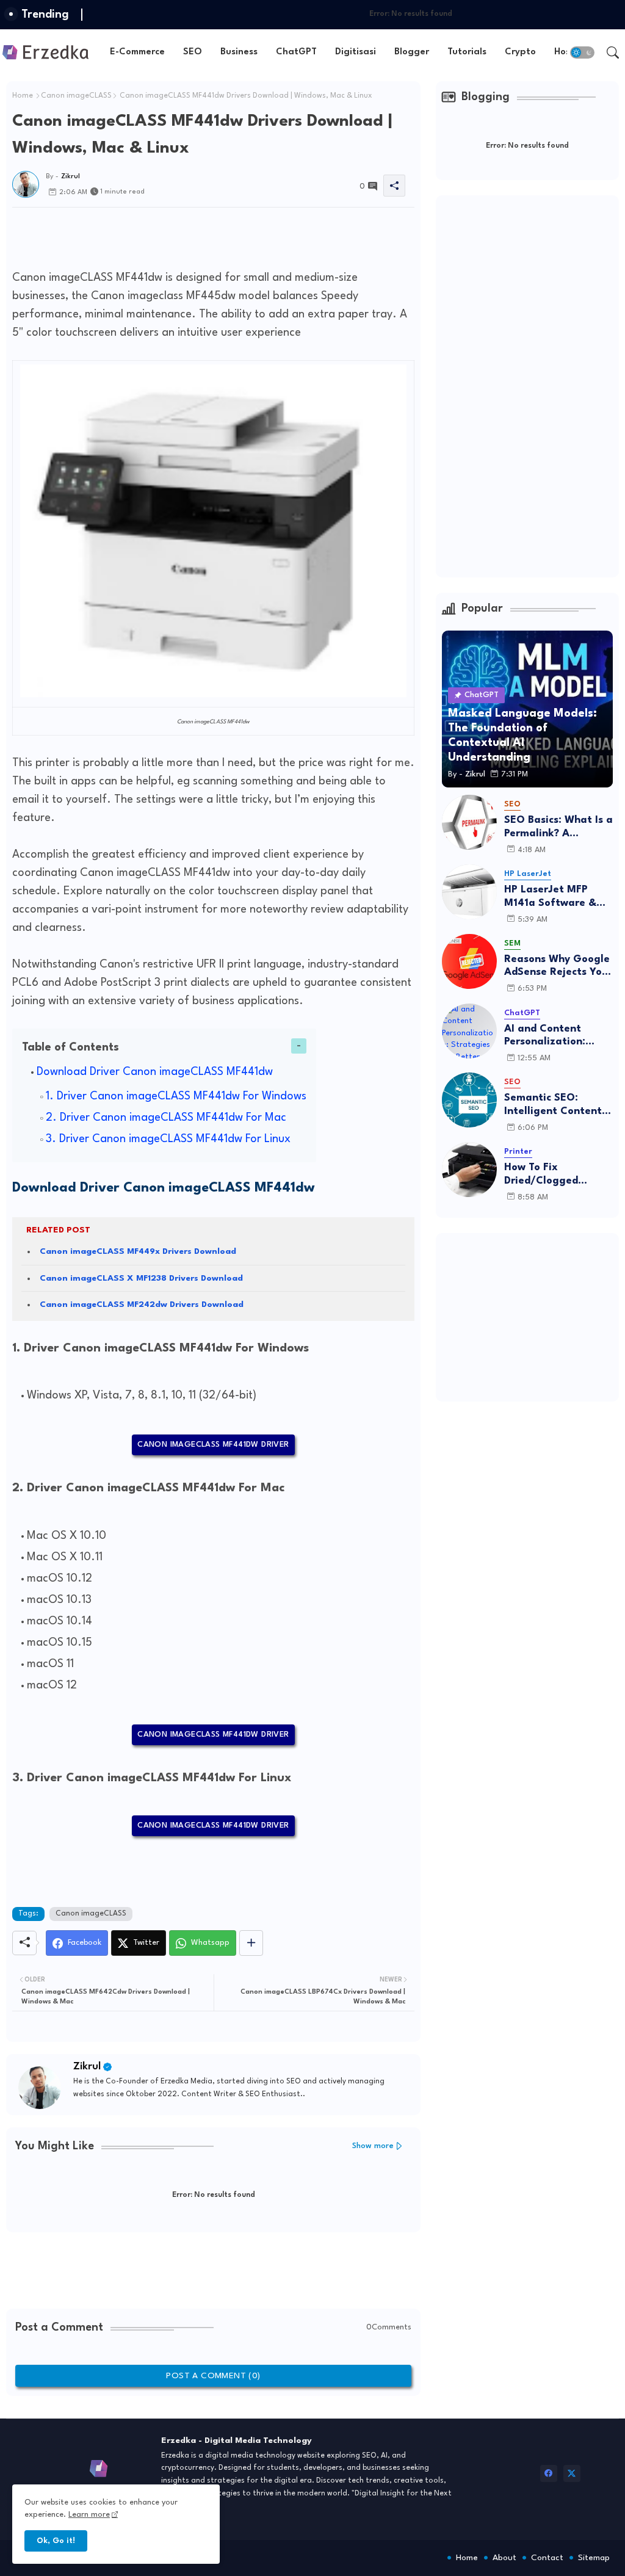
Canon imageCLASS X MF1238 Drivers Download (141, 1278)
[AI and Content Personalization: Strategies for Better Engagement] (469, 1031)
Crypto (520, 52)
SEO (193, 52)
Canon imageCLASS (76, 96)
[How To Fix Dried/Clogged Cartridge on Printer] (469, 1170)
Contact (547, 2558)
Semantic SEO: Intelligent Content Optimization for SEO (553, 1105)
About (504, 2558)
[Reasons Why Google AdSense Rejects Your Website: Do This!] (469, 961)
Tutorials (467, 52)
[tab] (137, 52)
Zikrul (87, 2067)
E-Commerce (137, 52)
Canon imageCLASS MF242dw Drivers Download (142, 1304)
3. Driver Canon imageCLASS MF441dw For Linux (168, 1139)
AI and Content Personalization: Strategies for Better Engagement (558, 1036)
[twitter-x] (572, 2473)
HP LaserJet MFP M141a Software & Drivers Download (550, 897)
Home (23, 96)
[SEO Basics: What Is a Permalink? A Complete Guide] (469, 822)
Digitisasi (356, 52)
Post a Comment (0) (213, 2376)
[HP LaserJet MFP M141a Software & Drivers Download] (469, 892)
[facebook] (549, 2473)
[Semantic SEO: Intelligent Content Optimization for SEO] (469, 1100)
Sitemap (594, 2558)
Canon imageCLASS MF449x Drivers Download (138, 1251)
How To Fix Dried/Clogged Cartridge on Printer (555, 1175)
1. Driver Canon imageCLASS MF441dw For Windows (176, 1096)
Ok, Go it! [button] (56, 2541)
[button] (582, 52)
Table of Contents (70, 1047)
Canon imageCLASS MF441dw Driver (213, 1445)
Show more (373, 2146)
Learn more (89, 2515)
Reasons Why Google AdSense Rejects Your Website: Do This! (558, 967)
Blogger (412, 52)
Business (239, 52)
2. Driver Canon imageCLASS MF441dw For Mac (166, 1118)
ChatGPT (296, 52)
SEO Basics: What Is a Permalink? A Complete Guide (558, 827)
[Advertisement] (234, 235)
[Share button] (251, 1943)
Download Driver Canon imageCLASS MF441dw (155, 1072)
